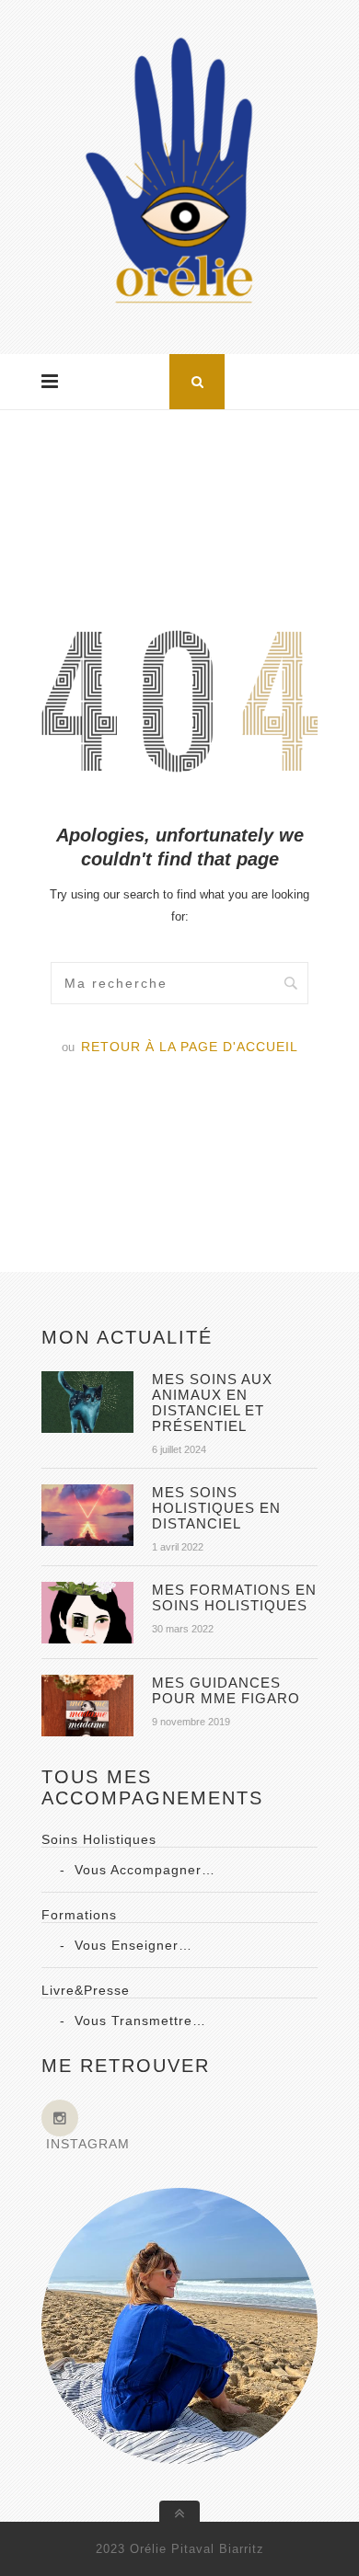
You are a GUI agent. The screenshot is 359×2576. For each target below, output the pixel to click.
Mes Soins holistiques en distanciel (216, 1508)
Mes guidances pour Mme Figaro (226, 1690)
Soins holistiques (99, 1839)
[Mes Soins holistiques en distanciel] (87, 1541)
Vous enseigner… (133, 1945)
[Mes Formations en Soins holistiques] (87, 1639)
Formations (79, 1915)
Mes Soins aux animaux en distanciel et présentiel (212, 1402)
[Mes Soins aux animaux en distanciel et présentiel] (87, 1428)
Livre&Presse (86, 1990)
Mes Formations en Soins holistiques (234, 1597)
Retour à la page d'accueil (190, 1047)
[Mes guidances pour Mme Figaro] (87, 1732)
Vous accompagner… (145, 1870)
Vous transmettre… (140, 2021)
